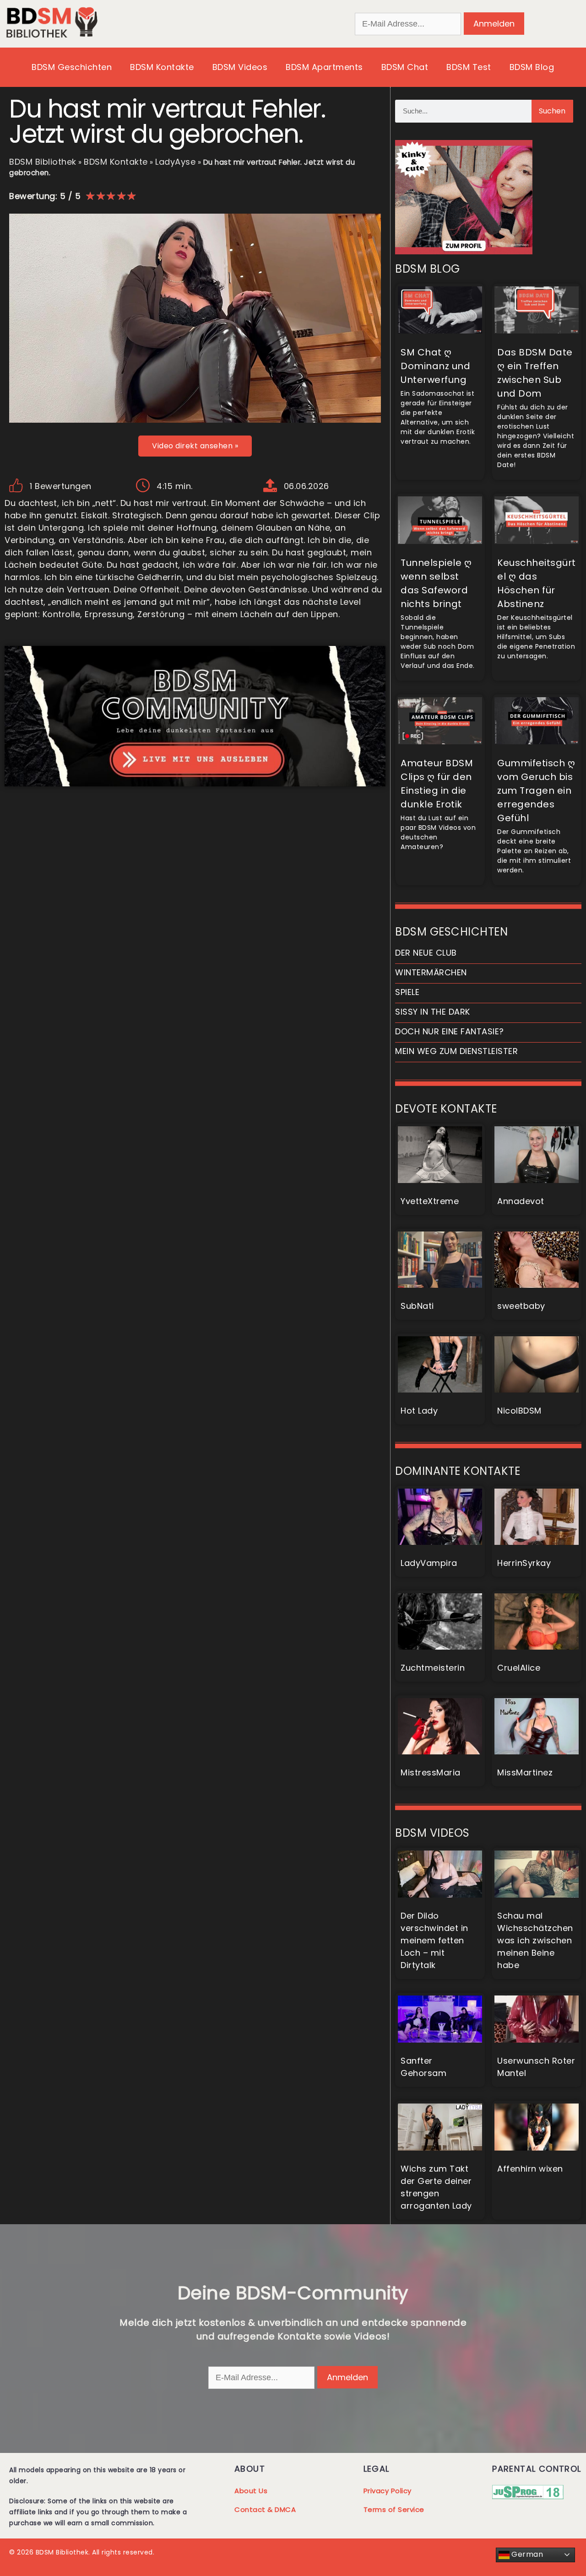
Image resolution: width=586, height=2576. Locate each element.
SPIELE (407, 992)
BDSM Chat (405, 67)
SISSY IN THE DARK (433, 1012)
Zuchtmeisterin (433, 1668)
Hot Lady (419, 1411)
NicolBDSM (519, 1411)
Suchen (552, 111)
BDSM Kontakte (162, 67)
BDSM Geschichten (72, 67)
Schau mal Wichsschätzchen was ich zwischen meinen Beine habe (535, 1940)
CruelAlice (519, 1668)
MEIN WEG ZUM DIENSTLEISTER (456, 1051)
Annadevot (521, 1201)
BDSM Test (469, 67)
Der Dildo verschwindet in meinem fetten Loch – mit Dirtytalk (434, 1940)
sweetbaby (521, 1306)
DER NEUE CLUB (426, 953)
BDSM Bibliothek (43, 162)
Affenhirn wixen (530, 2169)
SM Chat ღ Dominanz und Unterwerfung (435, 366)
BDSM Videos (240, 67)
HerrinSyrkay (524, 1563)
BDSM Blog (532, 67)
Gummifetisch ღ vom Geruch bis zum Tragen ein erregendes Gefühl (536, 791)
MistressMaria (431, 1772)
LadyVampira (429, 1563)
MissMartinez (525, 1772)
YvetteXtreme (430, 1201)
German (526, 2554)
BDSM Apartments (324, 67)
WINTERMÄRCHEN (431, 972)
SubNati (417, 1306)
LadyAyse (175, 162)
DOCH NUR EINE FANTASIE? (450, 1031)
